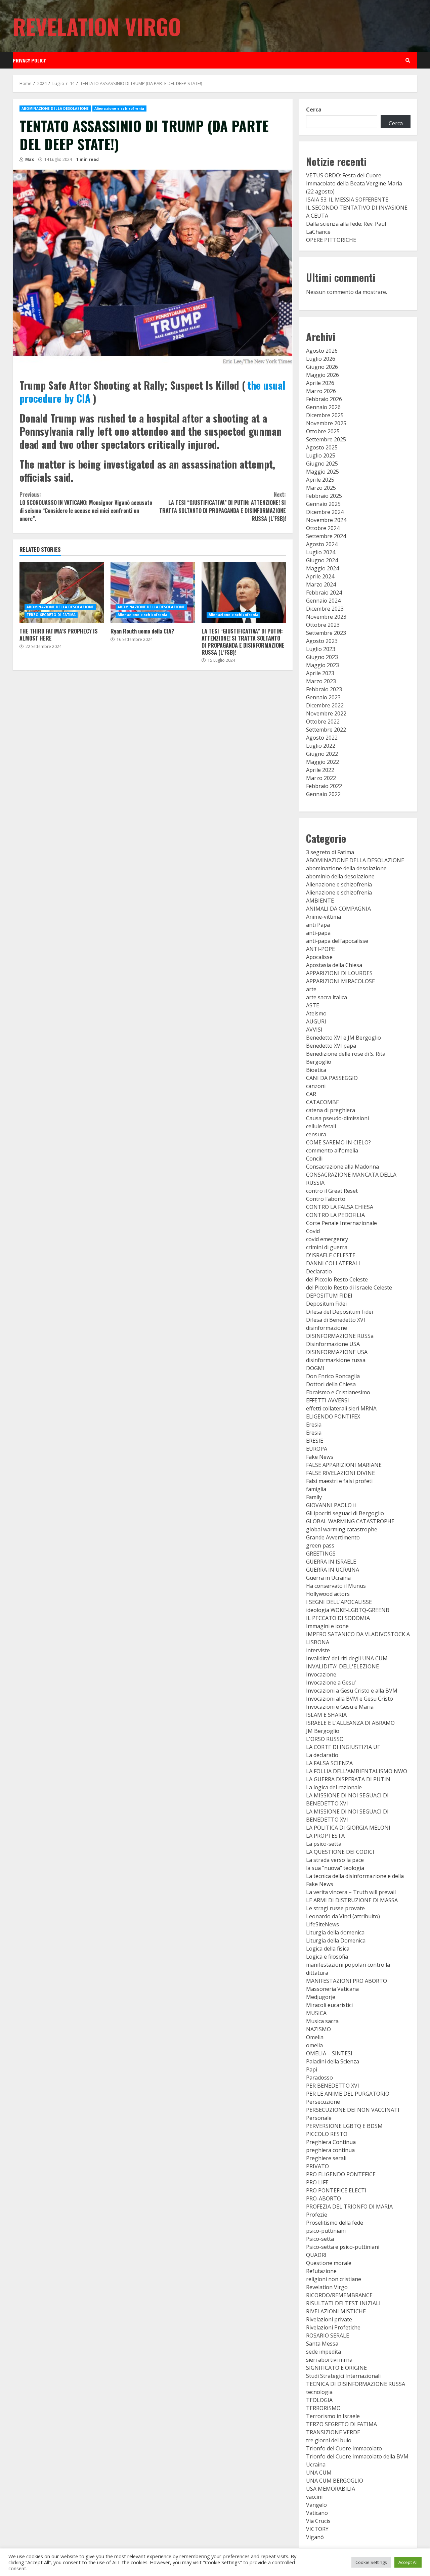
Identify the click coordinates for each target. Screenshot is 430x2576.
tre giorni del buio (329, 2440)
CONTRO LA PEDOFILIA (335, 1215)
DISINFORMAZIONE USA (337, 1352)
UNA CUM (319, 2473)
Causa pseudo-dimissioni (337, 1118)
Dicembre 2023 (325, 609)
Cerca (314, 110)
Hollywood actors (328, 1594)
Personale (319, 2118)
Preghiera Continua (331, 2142)
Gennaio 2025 (323, 504)
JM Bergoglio (323, 1731)
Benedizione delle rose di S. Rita (346, 1054)
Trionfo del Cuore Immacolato (344, 2448)
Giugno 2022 (322, 754)
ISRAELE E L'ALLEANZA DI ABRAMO (350, 1723)
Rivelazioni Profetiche (333, 2327)
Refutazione (321, 2271)
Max (29, 159)
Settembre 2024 (326, 536)
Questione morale (329, 2263)
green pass (320, 1545)
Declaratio (319, 1271)
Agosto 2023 (322, 641)
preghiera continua (330, 2150)
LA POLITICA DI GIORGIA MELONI (348, 1828)
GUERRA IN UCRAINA (333, 1570)
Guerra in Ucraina (328, 1578)
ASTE (313, 1005)
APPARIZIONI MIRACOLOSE (340, 981)
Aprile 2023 (320, 673)
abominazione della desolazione (346, 868)
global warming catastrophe (342, 1529)
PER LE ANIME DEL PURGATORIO (348, 2094)
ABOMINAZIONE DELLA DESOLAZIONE (55, 108)
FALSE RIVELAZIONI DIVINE (340, 1473)
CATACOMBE (322, 1102)
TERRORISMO (323, 2408)
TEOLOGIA (319, 2400)
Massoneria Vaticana (332, 1989)
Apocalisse (319, 957)
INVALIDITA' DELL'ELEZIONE (342, 1666)
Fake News (320, 1457)
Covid (313, 1231)
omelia (314, 2045)
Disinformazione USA (333, 1344)
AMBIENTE (320, 901)
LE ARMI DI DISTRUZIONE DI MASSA (352, 1900)
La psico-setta (324, 1844)
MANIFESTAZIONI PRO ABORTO (347, 1981)
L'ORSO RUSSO (325, 1739)
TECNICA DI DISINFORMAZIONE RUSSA (356, 2384)
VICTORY (317, 2529)
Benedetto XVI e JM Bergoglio (343, 1038)
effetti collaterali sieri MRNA (341, 1408)
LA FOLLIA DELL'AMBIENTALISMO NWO (357, 1771)
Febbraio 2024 (324, 593)
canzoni (316, 1086)
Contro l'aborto (326, 1199)
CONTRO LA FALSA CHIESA (340, 1207)
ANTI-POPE (320, 949)
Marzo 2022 (321, 778)
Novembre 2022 (326, 713)
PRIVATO (317, 2166)
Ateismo (316, 1013)
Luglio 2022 (321, 746)
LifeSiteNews (322, 1924)
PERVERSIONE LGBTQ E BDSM (344, 2126)
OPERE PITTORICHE (331, 240)
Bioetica (316, 1070)
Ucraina (316, 2464)
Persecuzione (323, 2102)
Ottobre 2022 (323, 722)
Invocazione (321, 1674)
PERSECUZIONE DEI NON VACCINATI (353, 2110)
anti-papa (318, 933)
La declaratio (322, 1755)
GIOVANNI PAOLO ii (331, 1505)
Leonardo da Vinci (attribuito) (343, 1916)
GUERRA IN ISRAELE (331, 1562)
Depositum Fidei (326, 1304)
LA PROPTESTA (325, 1836)
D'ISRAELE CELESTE (331, 1255)
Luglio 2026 (321, 359)
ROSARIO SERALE (328, 2335)
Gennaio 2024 (323, 601)
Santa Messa (322, 2344)
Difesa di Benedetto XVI (336, 1320)
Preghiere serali (326, 2158)
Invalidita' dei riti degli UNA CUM (347, 1658)
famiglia (316, 1489)
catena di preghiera (331, 1110)
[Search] (408, 60)
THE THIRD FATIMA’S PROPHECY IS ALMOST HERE (62, 593)
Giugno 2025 (322, 464)
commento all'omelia (332, 1150)
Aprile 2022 (320, 770)
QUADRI (316, 2255)
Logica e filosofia (327, 1957)
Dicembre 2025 (325, 415)
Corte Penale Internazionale (341, 1223)
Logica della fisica (328, 1949)
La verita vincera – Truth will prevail (351, 1892)
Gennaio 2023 (323, 697)
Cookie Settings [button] (371, 2562)
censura (316, 1134)
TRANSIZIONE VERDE (333, 2432)
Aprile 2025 (320, 480)
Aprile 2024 (320, 576)
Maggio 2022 (322, 762)
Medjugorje (321, 1997)
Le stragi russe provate (335, 1908)
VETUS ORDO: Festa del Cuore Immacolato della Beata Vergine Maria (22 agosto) (354, 183)
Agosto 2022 (322, 738)
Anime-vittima (324, 917)
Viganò (315, 2537)
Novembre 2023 (326, 617)
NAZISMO (318, 2029)
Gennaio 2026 (323, 407)
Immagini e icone (327, 1626)
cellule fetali (321, 1126)
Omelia (315, 2037)
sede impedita (324, 2352)
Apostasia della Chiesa (334, 965)
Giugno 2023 (322, 657)
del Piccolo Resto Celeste (337, 1279)
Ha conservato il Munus (336, 1586)
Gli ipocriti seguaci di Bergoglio (345, 1513)
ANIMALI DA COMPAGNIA (338, 909)
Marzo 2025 (321, 488)
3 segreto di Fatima (330, 852)
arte (311, 989)
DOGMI (315, 1368)
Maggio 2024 (322, 568)
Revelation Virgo (97, 26)
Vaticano (317, 2513)
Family (314, 1497)
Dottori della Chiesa (331, 1384)
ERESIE (315, 1441)
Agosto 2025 (322, 447)
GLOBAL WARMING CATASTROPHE (350, 1521)
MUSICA (316, 2013)
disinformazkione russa (336, 1360)
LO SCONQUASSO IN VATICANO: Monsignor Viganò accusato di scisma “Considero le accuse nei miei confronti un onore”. (86, 507)
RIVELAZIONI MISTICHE (336, 2311)
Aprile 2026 (320, 383)
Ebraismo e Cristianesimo (338, 1392)
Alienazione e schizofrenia (119, 108)
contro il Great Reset (332, 1191)
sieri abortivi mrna (329, 2360)
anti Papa (318, 925)
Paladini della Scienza (333, 2061)
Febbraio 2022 (324, 786)
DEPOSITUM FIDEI (329, 1296)
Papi (312, 2069)
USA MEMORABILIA (331, 2489)
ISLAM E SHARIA (326, 1715)
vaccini (314, 2497)
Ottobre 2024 (323, 528)
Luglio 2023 (321, 649)
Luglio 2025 (321, 455)
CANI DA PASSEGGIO (332, 1078)
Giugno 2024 (322, 560)
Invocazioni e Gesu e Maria (340, 1707)
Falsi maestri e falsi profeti (339, 1481)
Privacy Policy (29, 60)
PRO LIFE (317, 2182)
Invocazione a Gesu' (331, 1683)
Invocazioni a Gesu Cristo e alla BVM (352, 1691)
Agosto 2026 (322, 351)
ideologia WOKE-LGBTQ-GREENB (348, 1610)
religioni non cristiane (334, 2279)
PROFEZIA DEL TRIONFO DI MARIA (349, 2207)
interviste (318, 1650)
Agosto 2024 (322, 544)
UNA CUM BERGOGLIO (335, 2481)
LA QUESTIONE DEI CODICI (340, 1852)
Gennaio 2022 (323, 794)
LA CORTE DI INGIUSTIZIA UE (343, 1747)
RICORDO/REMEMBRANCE (339, 2295)
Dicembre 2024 (325, 512)
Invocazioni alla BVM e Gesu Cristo (350, 1699)
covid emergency (327, 1239)
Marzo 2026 (321, 391)
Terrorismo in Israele (333, 2416)
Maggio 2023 (322, 665)
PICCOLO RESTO (327, 2134)
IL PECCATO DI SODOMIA (338, 1618)
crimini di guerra (327, 1247)
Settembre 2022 (326, 730)
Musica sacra (322, 2021)
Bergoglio (319, 1062)
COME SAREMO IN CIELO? (338, 1142)
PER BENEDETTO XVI (333, 2086)
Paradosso (319, 2078)
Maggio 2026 (322, 375)
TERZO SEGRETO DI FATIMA (51, 615)
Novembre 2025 (326, 423)
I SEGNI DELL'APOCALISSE (339, 1602)
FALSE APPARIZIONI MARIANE (344, 1465)
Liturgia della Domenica (336, 1940)
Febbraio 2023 (324, 689)
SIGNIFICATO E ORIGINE (336, 2368)
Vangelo (316, 2505)
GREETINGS (321, 1554)
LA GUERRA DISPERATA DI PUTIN (348, 1779)
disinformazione (327, 1328)
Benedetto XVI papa (331, 1046)
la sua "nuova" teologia (335, 1868)
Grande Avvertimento (333, 1537)
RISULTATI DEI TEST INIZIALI (343, 2303)
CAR (311, 1094)
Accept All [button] (408, 2562)
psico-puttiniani (326, 2231)
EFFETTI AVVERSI (328, 1400)
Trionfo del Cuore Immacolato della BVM (357, 2456)
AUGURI (316, 1021)
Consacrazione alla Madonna (342, 1167)
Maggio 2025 (322, 472)
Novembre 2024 (326, 520)
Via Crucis (318, 2521)
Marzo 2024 (321, 584)
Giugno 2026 (322, 367)
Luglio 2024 (321, 552)
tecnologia (319, 2392)
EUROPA (317, 1449)
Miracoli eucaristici (329, 2005)
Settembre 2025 (326, 439)
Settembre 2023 (326, 633)
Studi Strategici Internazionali (343, 2376)
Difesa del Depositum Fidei (339, 1312)
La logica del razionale (334, 1787)
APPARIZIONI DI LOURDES (339, 973)
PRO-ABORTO (324, 2198)
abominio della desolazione (340, 876)
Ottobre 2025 (323, 431)
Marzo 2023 (321, 681)
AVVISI (314, 1030)
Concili (314, 1159)
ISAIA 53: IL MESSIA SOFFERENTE (347, 200)
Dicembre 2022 (325, 705)
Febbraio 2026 (324, 399)
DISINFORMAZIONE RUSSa (340, 1336)
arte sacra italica (327, 997)
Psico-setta (320, 2239)
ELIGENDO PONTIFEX (333, 1416)
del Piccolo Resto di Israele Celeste (349, 1287)
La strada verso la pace (335, 1860)
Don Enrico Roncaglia (333, 1376)
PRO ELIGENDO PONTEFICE (341, 2174)
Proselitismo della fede (335, 2223)
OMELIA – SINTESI (329, 2053)
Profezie (317, 2215)
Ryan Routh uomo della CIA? (153, 593)
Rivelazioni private (329, 2319)
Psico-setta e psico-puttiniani (343, 2247)
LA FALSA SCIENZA (329, 1763)
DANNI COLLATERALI (333, 1263)
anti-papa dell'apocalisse (337, 941)
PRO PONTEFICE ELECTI (336, 2190)
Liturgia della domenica (335, 1932)
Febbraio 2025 (324, 496)
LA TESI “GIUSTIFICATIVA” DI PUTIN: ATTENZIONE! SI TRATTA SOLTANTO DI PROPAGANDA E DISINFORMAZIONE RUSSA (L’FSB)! (222, 507)
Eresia (314, 1425)
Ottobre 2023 (323, 625)
